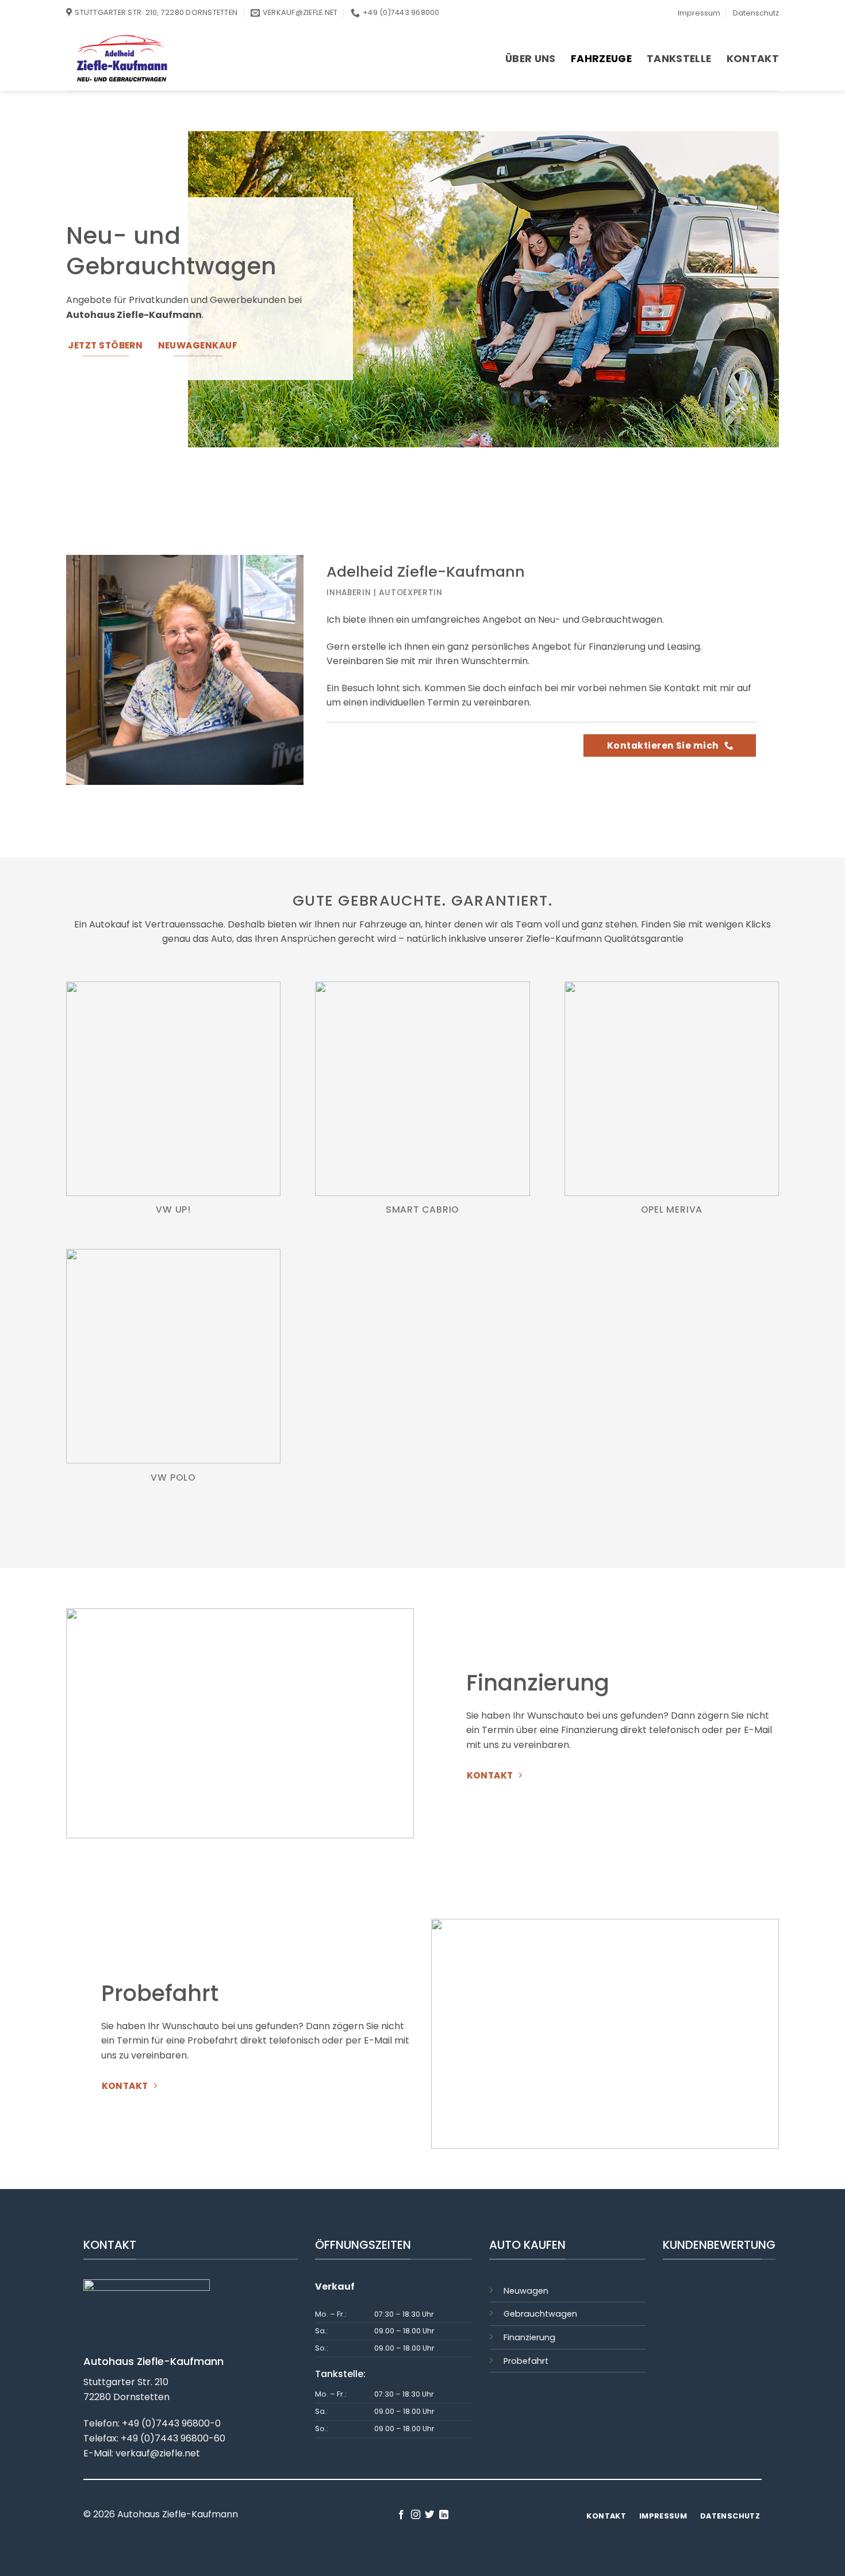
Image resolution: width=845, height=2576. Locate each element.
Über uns (531, 59)
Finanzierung (529, 2337)
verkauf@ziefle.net (158, 2453)
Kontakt (753, 59)
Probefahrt (526, 2361)
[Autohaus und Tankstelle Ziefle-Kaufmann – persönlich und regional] (174, 58)
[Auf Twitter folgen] (429, 2515)
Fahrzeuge (601, 59)
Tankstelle (679, 59)
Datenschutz (756, 13)
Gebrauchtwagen (540, 2314)
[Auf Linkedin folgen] (444, 2515)
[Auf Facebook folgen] (401, 2515)
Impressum (699, 13)
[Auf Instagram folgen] (416, 2515)
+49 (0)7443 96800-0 (171, 2423)
